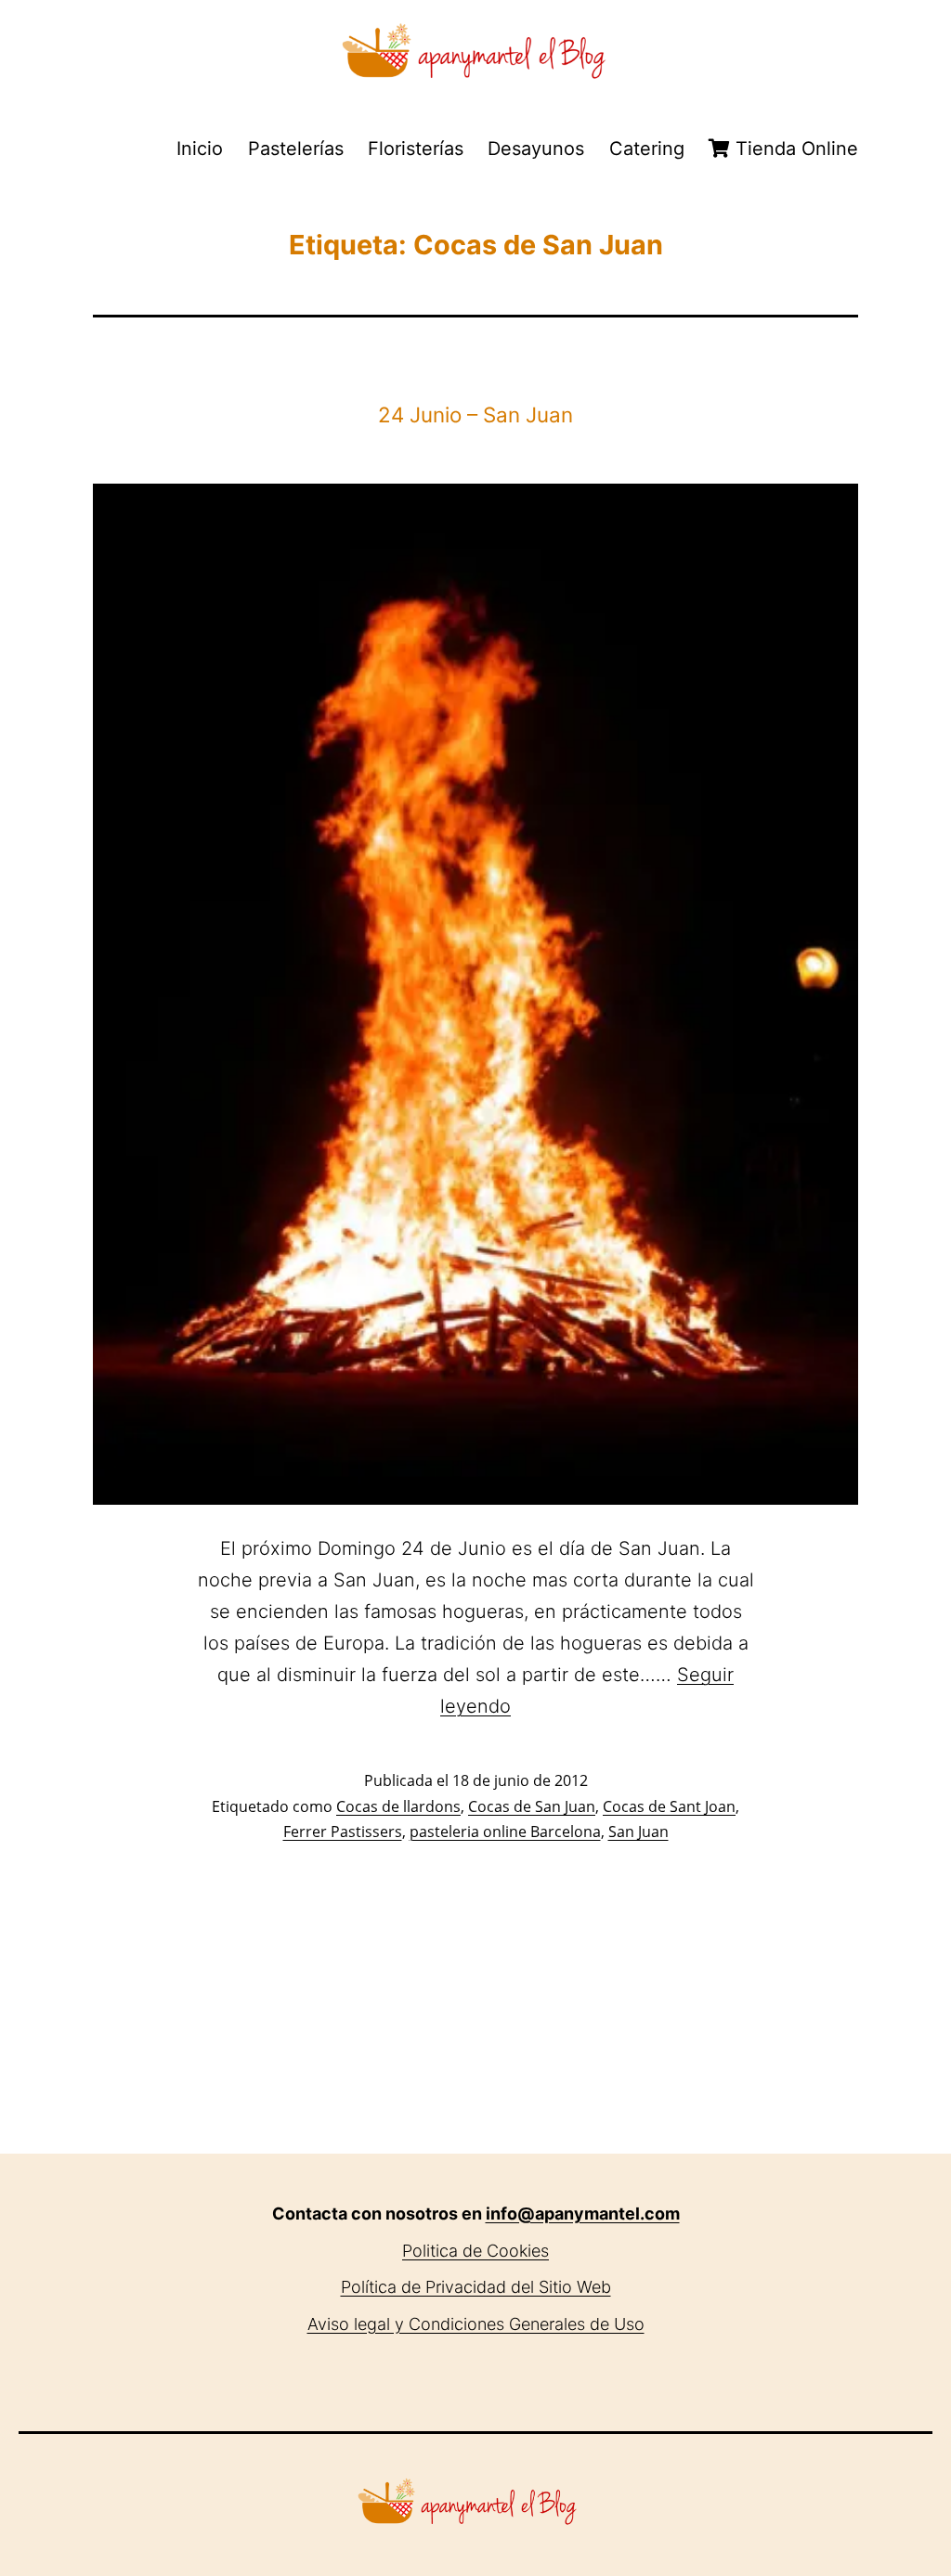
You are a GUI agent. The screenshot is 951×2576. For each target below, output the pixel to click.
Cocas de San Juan (532, 1806)
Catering (647, 149)
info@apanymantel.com (583, 2214)
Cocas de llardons (398, 1806)
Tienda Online (794, 149)
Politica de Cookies (475, 2251)
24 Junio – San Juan (475, 414)
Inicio (200, 149)
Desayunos (536, 149)
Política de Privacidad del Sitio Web (476, 2287)
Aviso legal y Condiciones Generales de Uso (476, 2324)
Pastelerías (296, 149)
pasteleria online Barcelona (505, 1832)
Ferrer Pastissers (343, 1832)
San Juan (638, 1832)
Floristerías (416, 149)
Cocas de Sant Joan (669, 1806)
